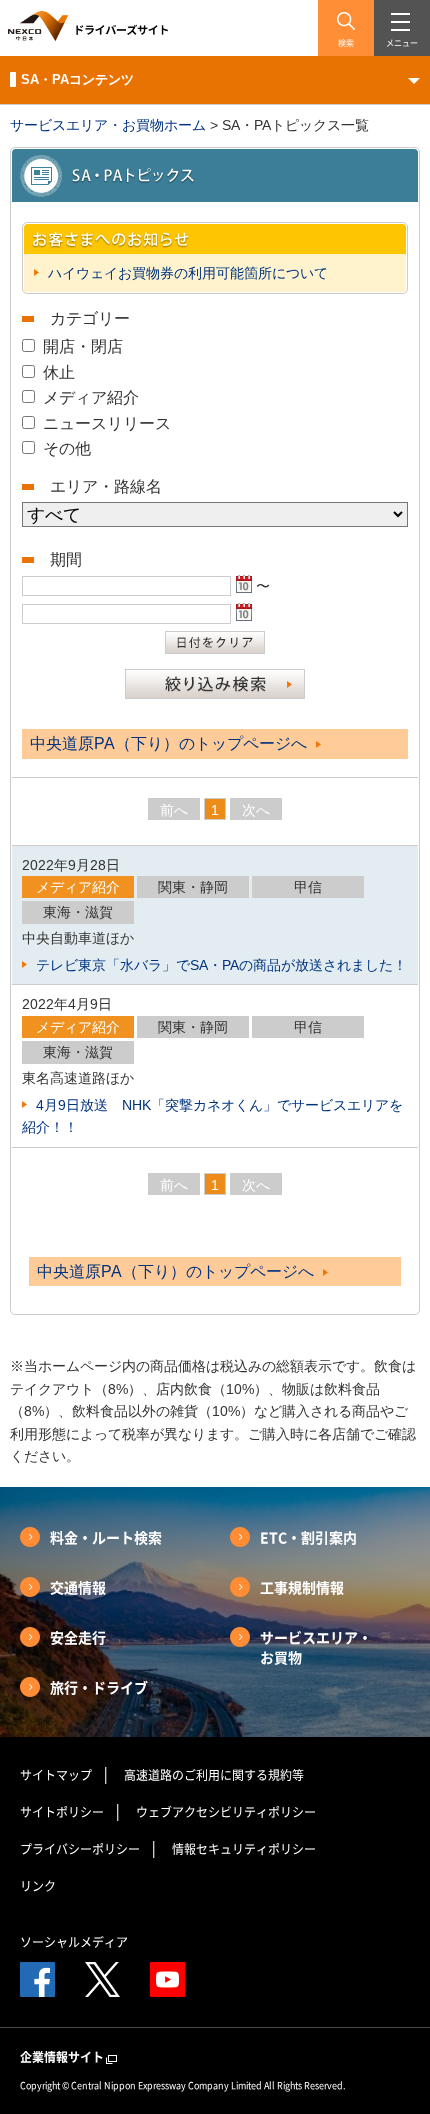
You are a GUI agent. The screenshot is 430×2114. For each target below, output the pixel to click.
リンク (38, 1886)
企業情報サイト (62, 2057)
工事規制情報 (302, 1587)
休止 (59, 372)
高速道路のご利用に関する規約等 (214, 1775)
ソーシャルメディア (74, 1942)
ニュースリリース (107, 423)
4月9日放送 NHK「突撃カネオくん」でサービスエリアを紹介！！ (212, 1116)
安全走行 (78, 1637)
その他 (67, 448)
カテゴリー (90, 318)
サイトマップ (56, 1775)
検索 (346, 43)
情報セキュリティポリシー (244, 1849)
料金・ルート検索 (106, 1537)
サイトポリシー (62, 1812)
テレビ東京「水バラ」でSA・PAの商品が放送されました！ (219, 965)
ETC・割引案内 (308, 1537)
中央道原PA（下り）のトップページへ (170, 743)
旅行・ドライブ (99, 1687)
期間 (66, 559)
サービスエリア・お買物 (316, 1647)
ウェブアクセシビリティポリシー (226, 1812)
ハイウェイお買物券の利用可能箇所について (186, 273)
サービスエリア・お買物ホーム (108, 125)
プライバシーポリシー (80, 1849)
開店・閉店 (83, 346)
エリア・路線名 (106, 486)
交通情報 (78, 1587)
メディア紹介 (91, 397)
